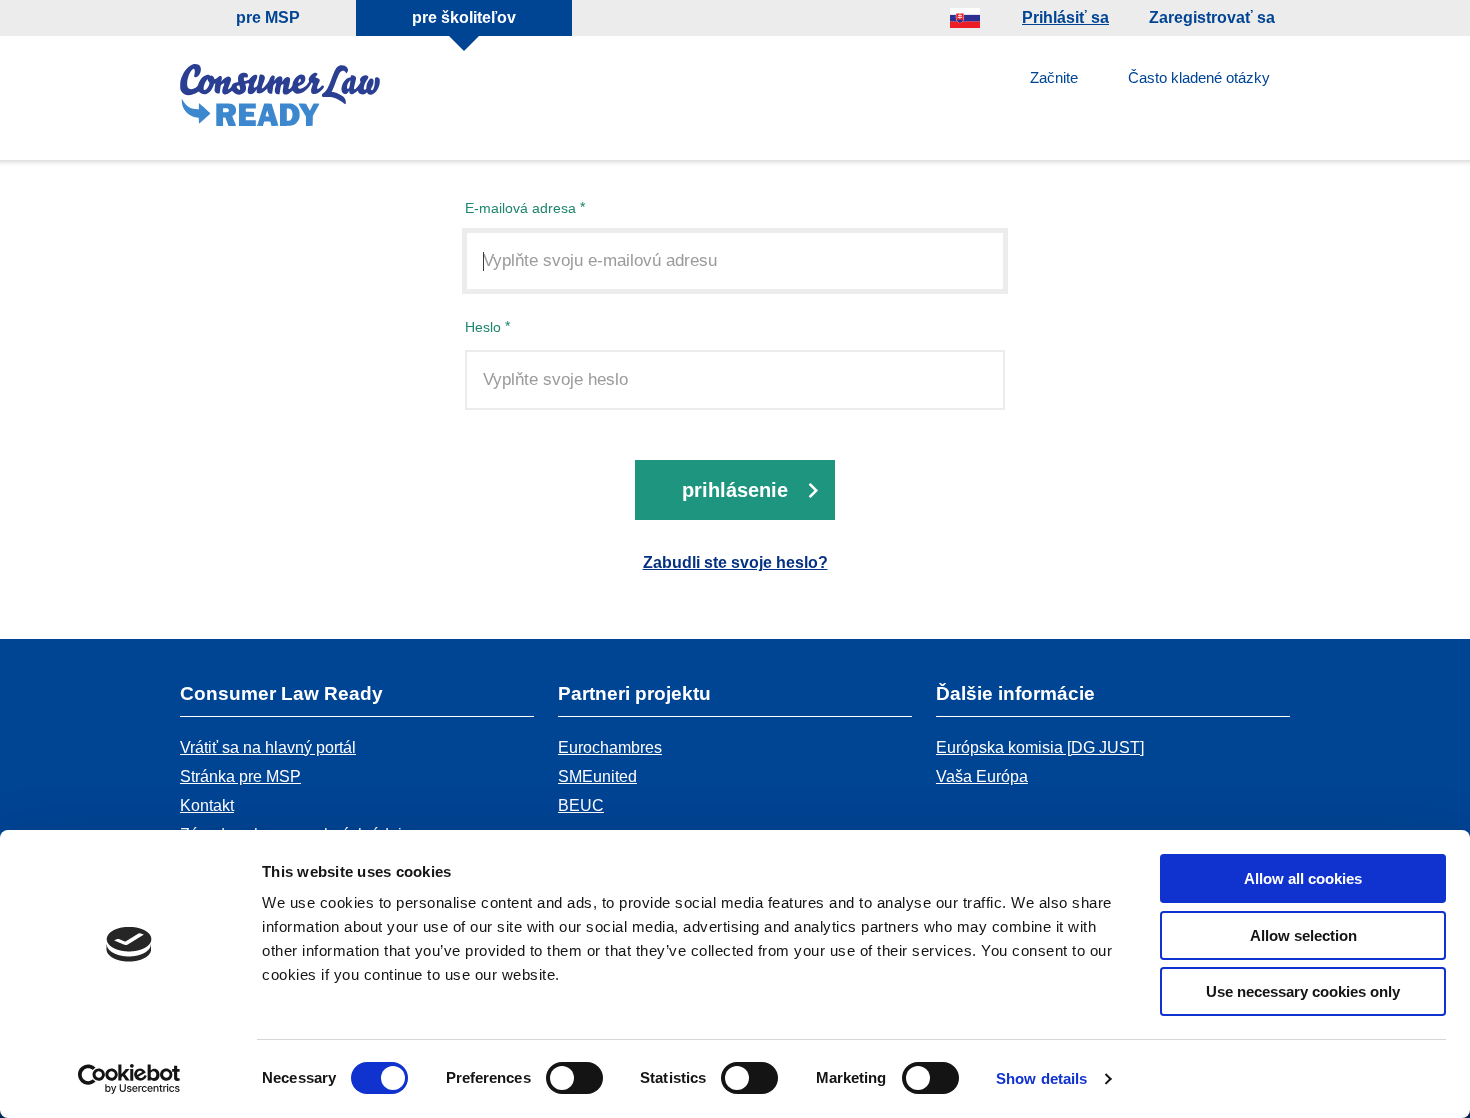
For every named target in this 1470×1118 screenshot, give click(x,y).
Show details (1041, 1078)
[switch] (574, 1078)
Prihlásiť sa (1065, 17)
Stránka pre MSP (240, 776)
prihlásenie (735, 490)
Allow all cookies (1303, 878)
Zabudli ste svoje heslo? (735, 562)
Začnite (1054, 77)
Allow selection (1303, 935)
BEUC (581, 805)
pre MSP (268, 17)
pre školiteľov (464, 17)
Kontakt (207, 805)
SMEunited (597, 776)
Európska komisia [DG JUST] (1040, 747)
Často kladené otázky (1199, 77)
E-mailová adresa (520, 207)
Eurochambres (610, 747)
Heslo (483, 326)
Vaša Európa (982, 776)
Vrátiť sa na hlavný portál (268, 747)
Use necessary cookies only (1303, 991)
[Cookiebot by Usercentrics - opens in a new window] (129, 1079)
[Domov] (280, 98)
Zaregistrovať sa (1212, 17)
